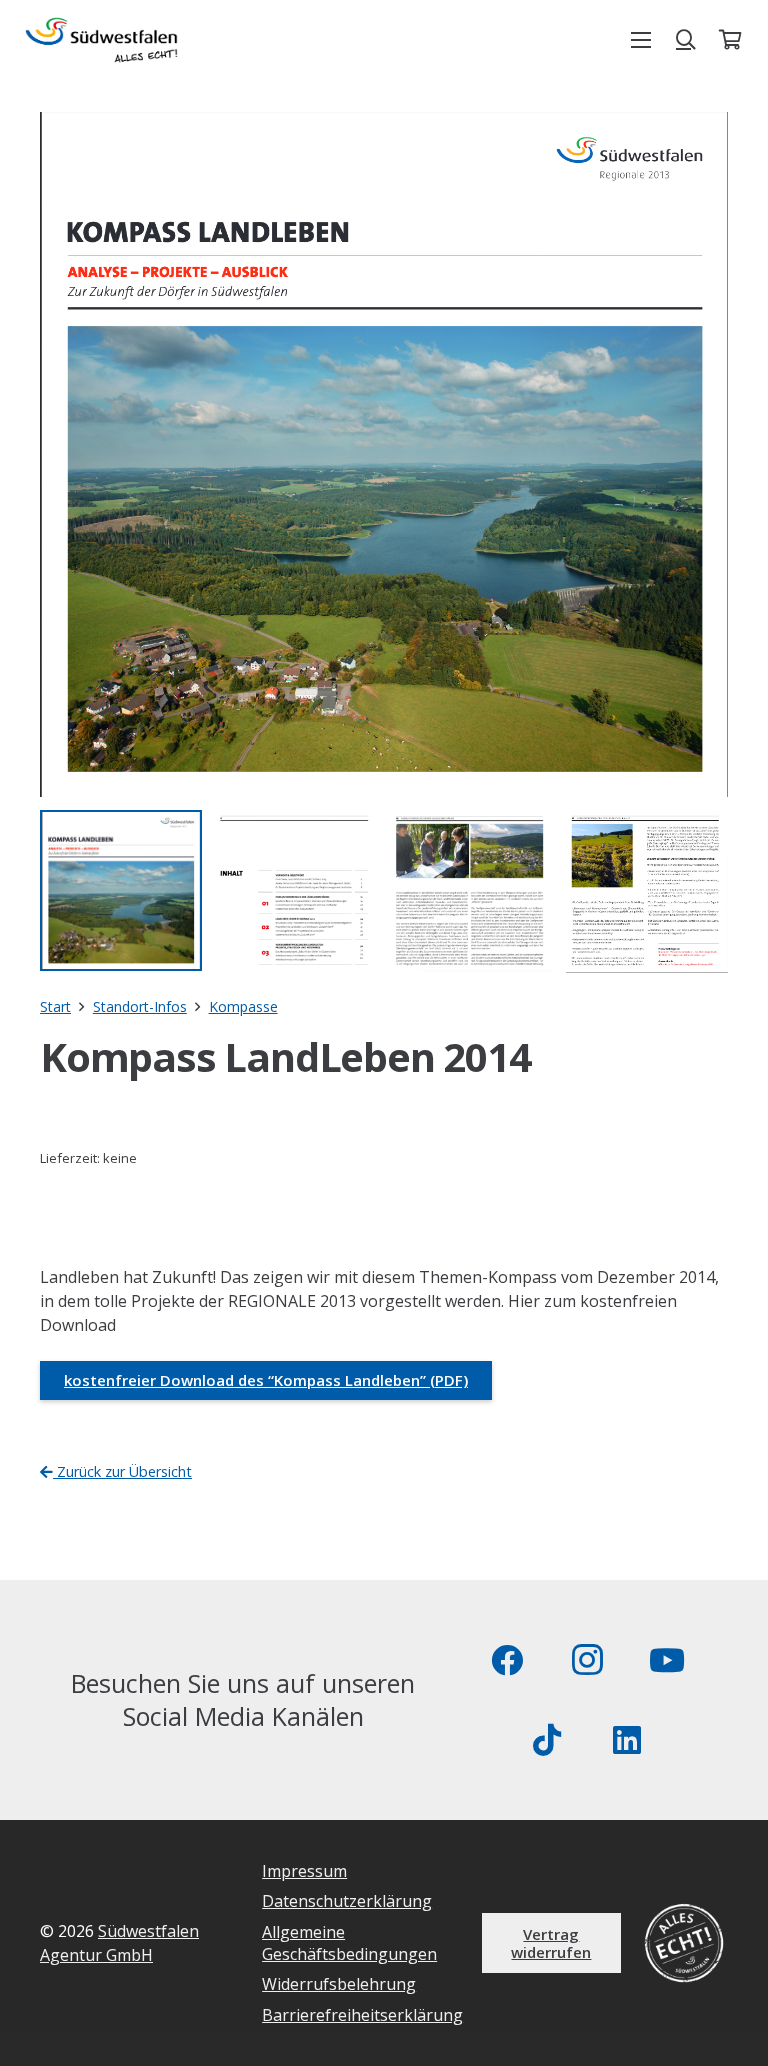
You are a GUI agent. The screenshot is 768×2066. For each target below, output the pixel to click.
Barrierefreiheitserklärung (362, 2015)
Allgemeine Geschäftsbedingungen (349, 1943)
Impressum (304, 1871)
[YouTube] (667, 1660)
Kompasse (243, 1006)
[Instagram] (587, 1660)
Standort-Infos (140, 1006)
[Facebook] (507, 1660)
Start (55, 1006)
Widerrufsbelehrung (339, 1984)
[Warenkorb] (730, 40)
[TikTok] (547, 1740)
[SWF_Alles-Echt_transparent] (101, 40)
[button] (641, 40)
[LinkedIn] (627, 1740)
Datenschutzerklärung (347, 1901)
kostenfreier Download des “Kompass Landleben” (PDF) (266, 1380)
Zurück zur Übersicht (122, 1471)
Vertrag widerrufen (551, 1943)
